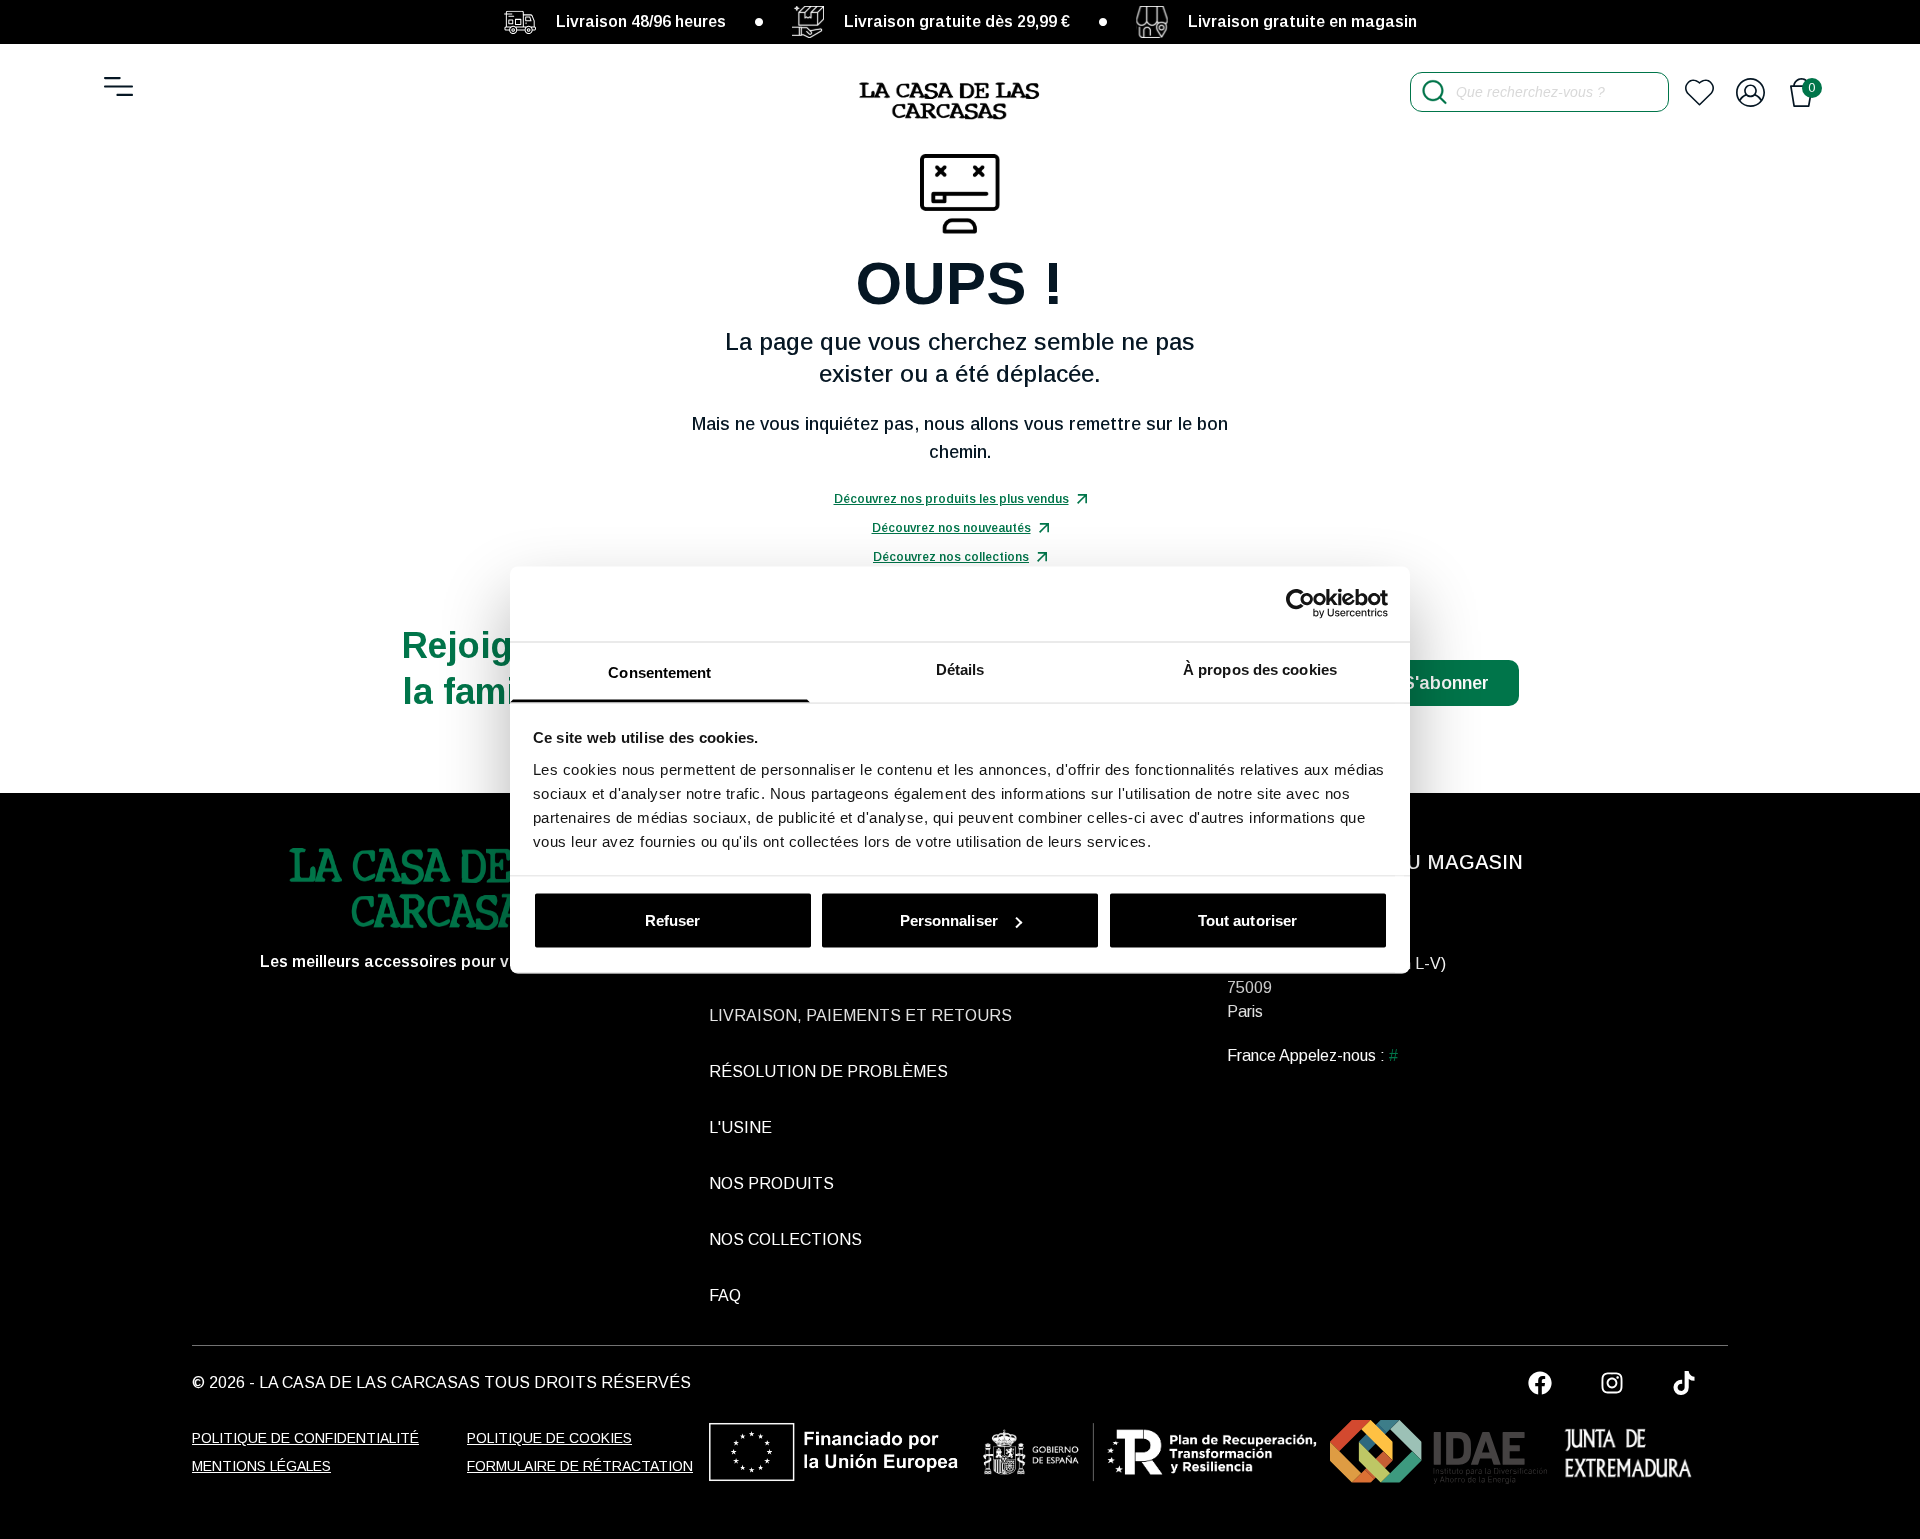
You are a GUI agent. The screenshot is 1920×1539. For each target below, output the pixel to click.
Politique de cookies (549, 1438)
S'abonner (1446, 683)
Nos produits (771, 1183)
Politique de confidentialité (305, 1438)
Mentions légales (261, 1466)
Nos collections (785, 1239)
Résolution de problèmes (828, 1071)
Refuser (673, 920)
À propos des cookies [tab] (1260, 668)
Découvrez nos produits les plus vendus (951, 499)
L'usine (740, 1127)
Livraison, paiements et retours (860, 1015)
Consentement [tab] (659, 671)
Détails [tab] (960, 668)
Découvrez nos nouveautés (951, 528)
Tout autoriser (1247, 920)
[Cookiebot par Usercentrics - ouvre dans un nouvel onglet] (1300, 604)
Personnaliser (949, 920)
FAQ (725, 1295)
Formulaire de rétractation (580, 1466)
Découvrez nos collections (951, 557)
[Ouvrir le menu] (118, 86)
